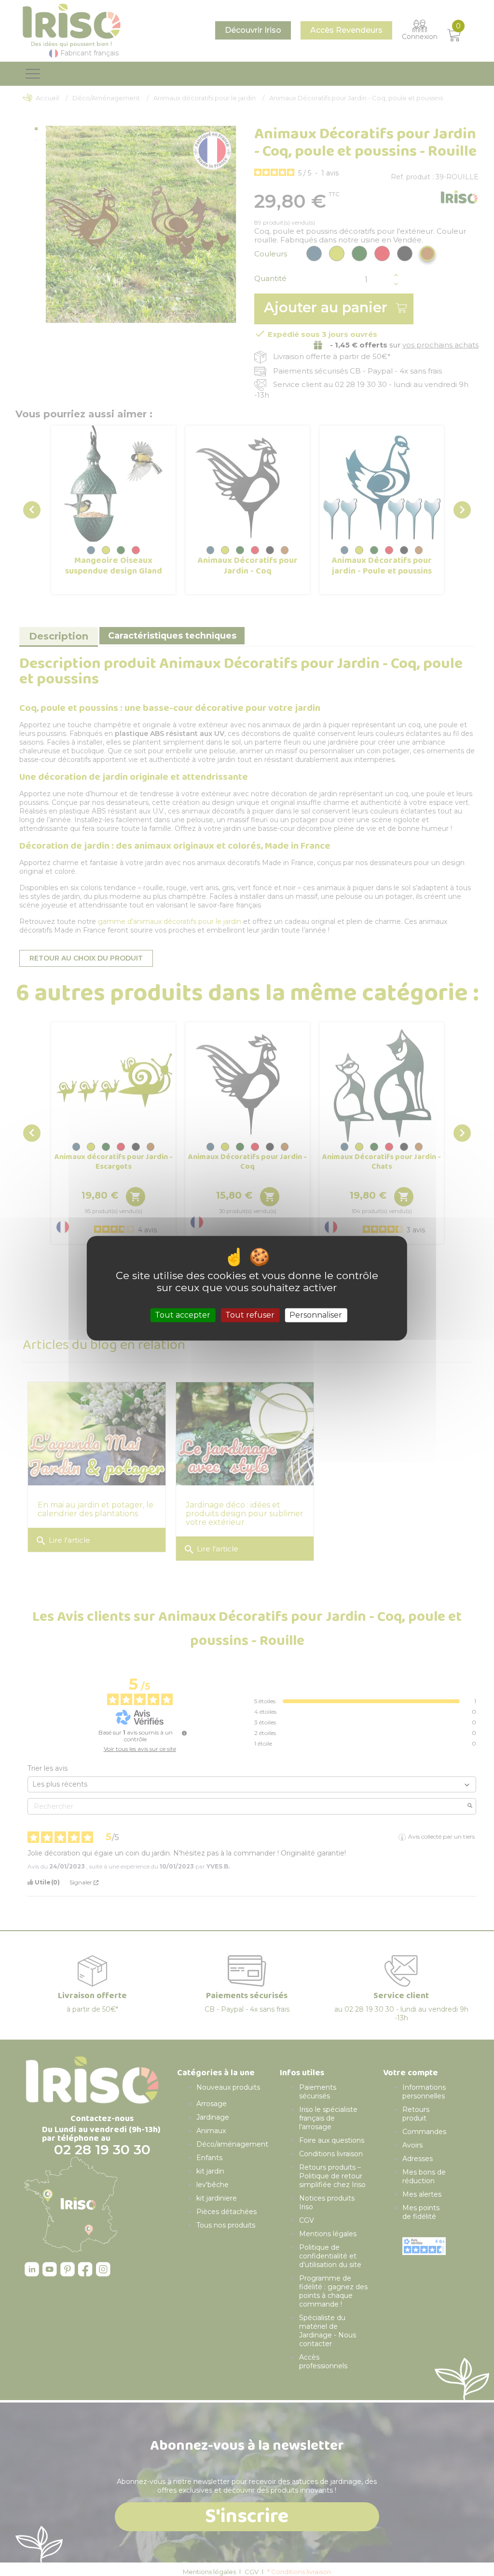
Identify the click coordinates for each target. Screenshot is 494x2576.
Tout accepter (183, 1315)
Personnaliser (316, 1315)
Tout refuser (250, 1315)
